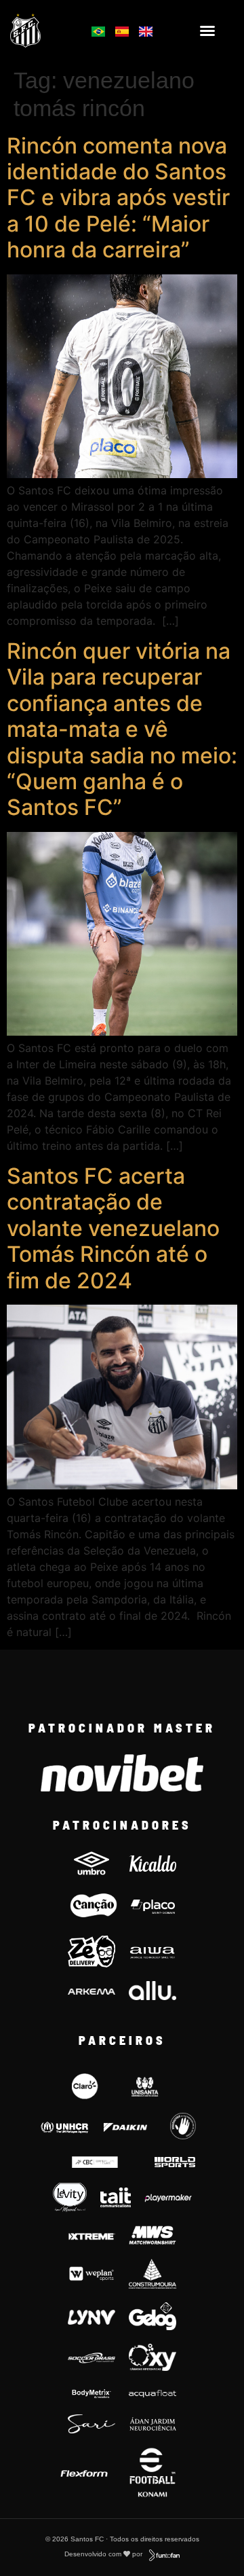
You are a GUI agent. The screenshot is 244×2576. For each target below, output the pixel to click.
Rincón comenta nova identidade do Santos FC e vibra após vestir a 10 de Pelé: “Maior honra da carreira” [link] (118, 198)
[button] (207, 31)
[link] (42, 30)
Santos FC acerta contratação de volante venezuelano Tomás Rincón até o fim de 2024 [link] (113, 1228)
